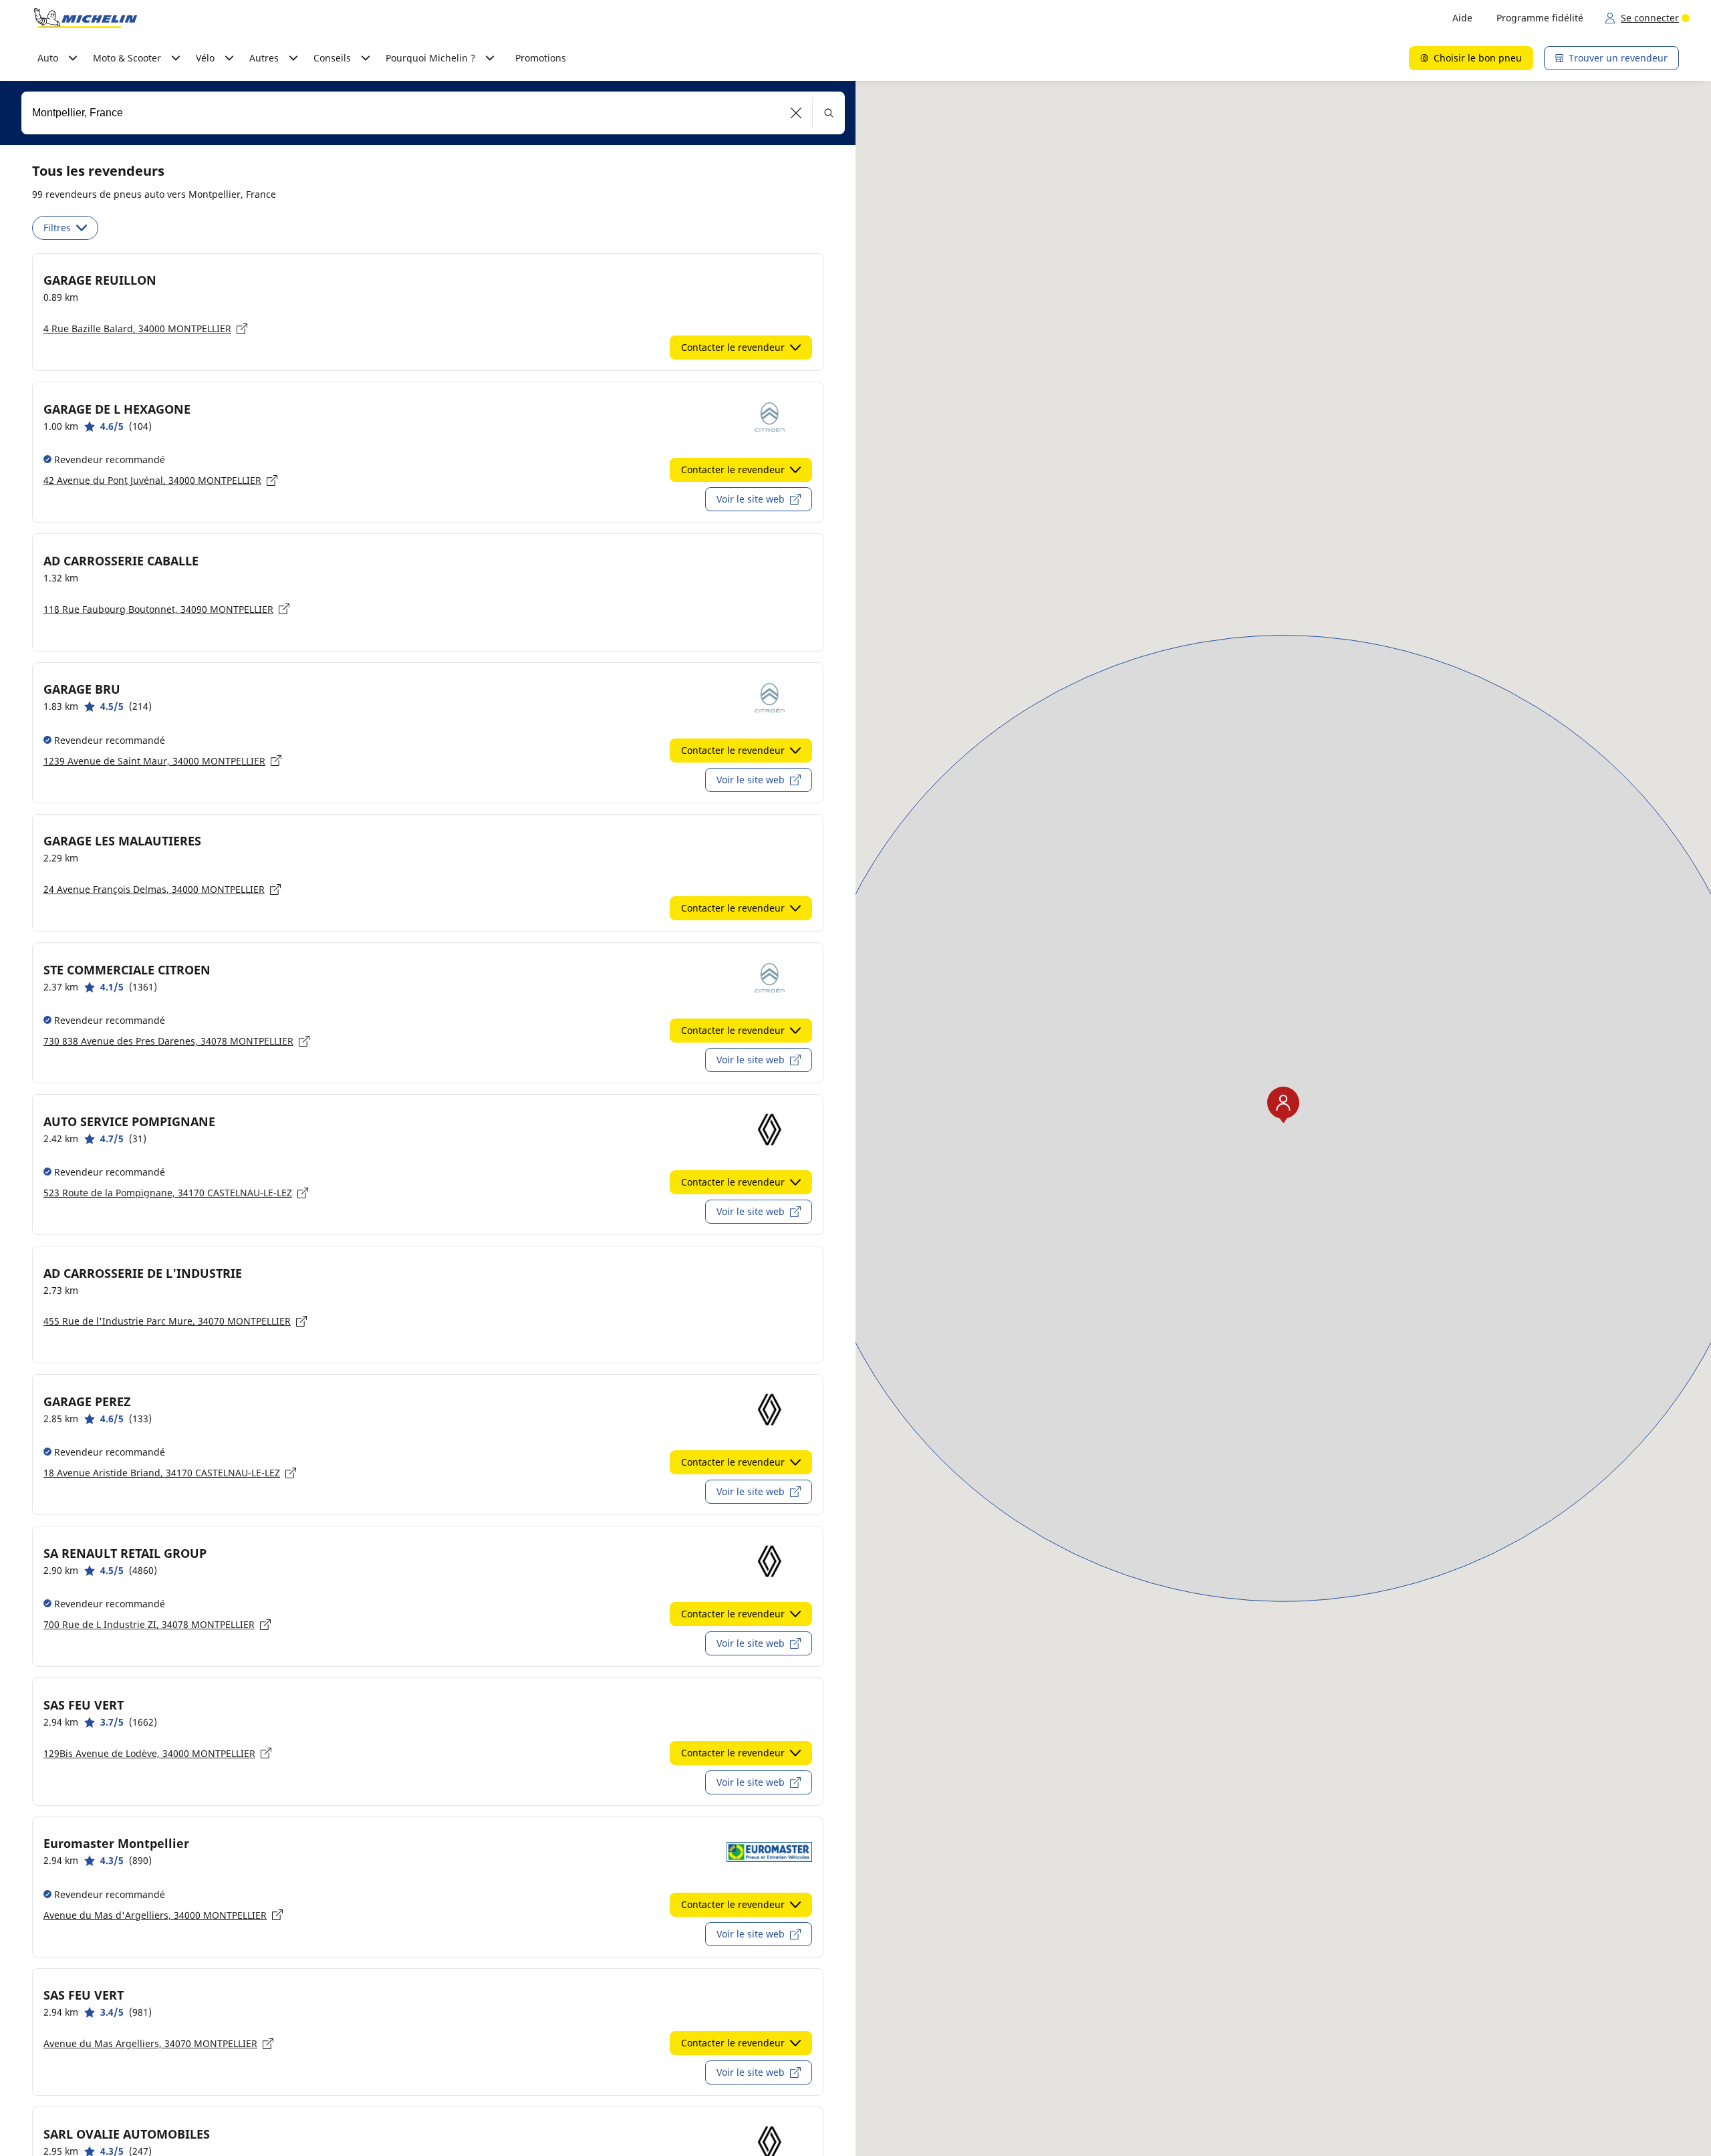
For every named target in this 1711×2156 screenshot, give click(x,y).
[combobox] (433, 113)
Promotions (541, 58)
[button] (796, 113)
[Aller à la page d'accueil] (86, 18)
